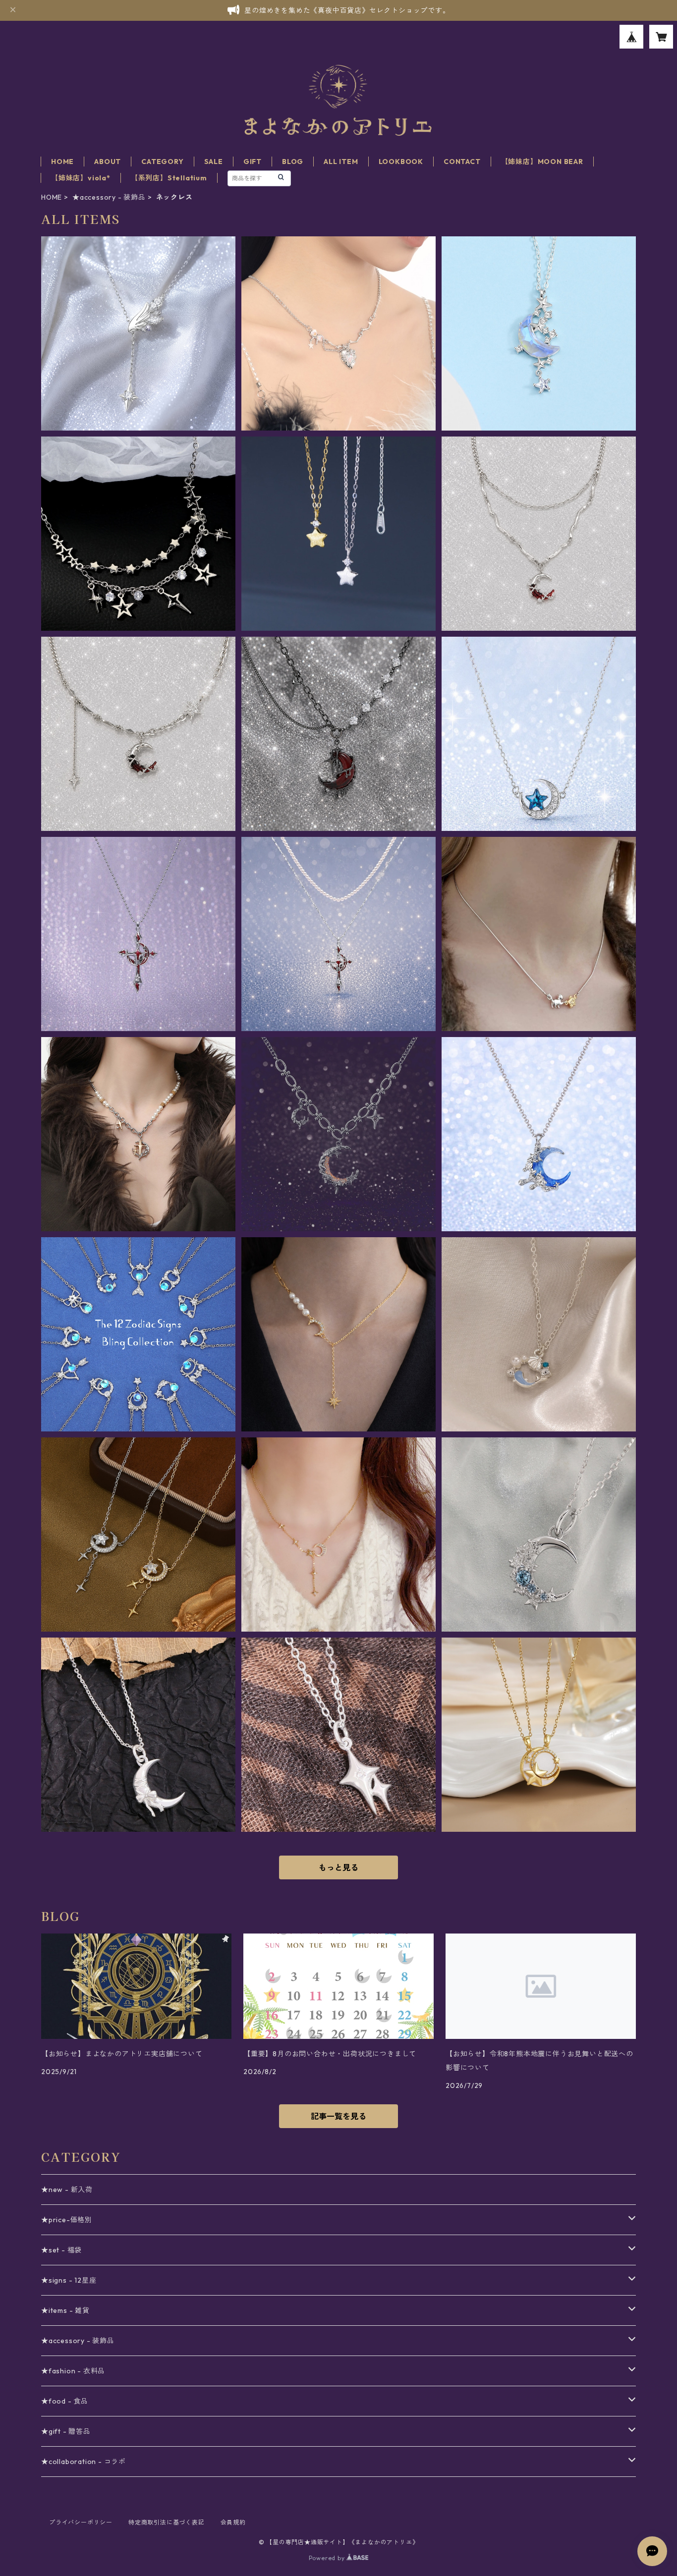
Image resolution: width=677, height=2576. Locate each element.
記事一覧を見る (338, 2116)
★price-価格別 (67, 2220)
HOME (62, 162)
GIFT (253, 162)
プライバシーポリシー (81, 2522)
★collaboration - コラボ (84, 2462)
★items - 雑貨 (65, 2310)
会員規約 (233, 2522)
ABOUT (108, 162)
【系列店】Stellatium (169, 178)
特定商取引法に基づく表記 (167, 2522)
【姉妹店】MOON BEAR (542, 162)
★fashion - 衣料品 (73, 2371)
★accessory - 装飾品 (109, 197)
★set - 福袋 (61, 2250)
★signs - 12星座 (69, 2280)
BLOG (293, 162)
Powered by (328, 2558)
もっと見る (338, 1867)
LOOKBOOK (401, 162)
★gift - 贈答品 (66, 2431)
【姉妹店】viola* (81, 178)
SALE (214, 162)
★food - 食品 (65, 2401)
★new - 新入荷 (67, 2190)
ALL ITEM (341, 162)
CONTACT (462, 162)
